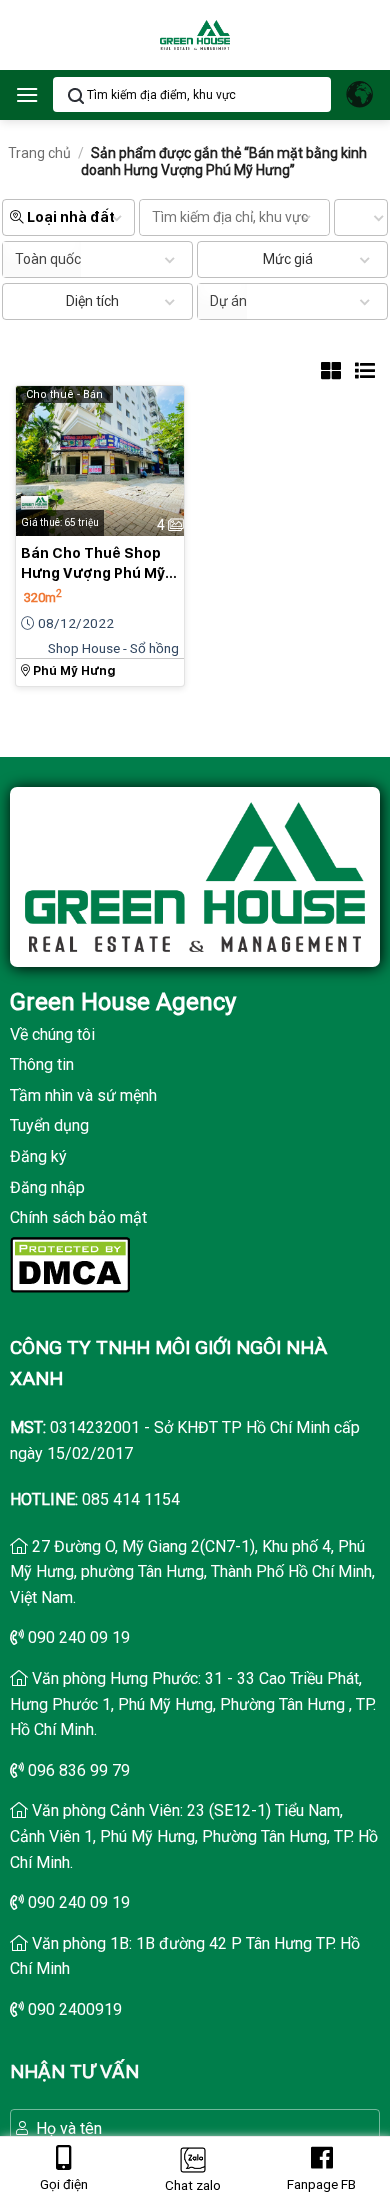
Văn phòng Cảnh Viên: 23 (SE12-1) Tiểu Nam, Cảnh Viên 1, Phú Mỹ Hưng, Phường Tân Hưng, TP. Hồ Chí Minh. (194, 1836)
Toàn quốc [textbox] (48, 259)
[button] (27, 94)
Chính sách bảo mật (78, 1217)
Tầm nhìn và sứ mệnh (83, 1095)
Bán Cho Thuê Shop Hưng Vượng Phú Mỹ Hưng (93, 564)
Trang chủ (39, 153)
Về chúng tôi (52, 1034)
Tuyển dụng (49, 1125)
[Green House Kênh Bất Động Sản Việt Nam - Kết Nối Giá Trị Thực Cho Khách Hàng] (195, 35)
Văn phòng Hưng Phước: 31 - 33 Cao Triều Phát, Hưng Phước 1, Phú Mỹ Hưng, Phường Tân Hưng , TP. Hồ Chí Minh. (193, 1704)
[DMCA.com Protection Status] (70, 1262)
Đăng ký (38, 1156)
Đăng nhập (47, 1187)
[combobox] (42, 259)
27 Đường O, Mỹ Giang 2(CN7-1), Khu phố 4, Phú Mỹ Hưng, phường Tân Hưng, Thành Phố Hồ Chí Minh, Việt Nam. (192, 1572)
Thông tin (42, 1064)
